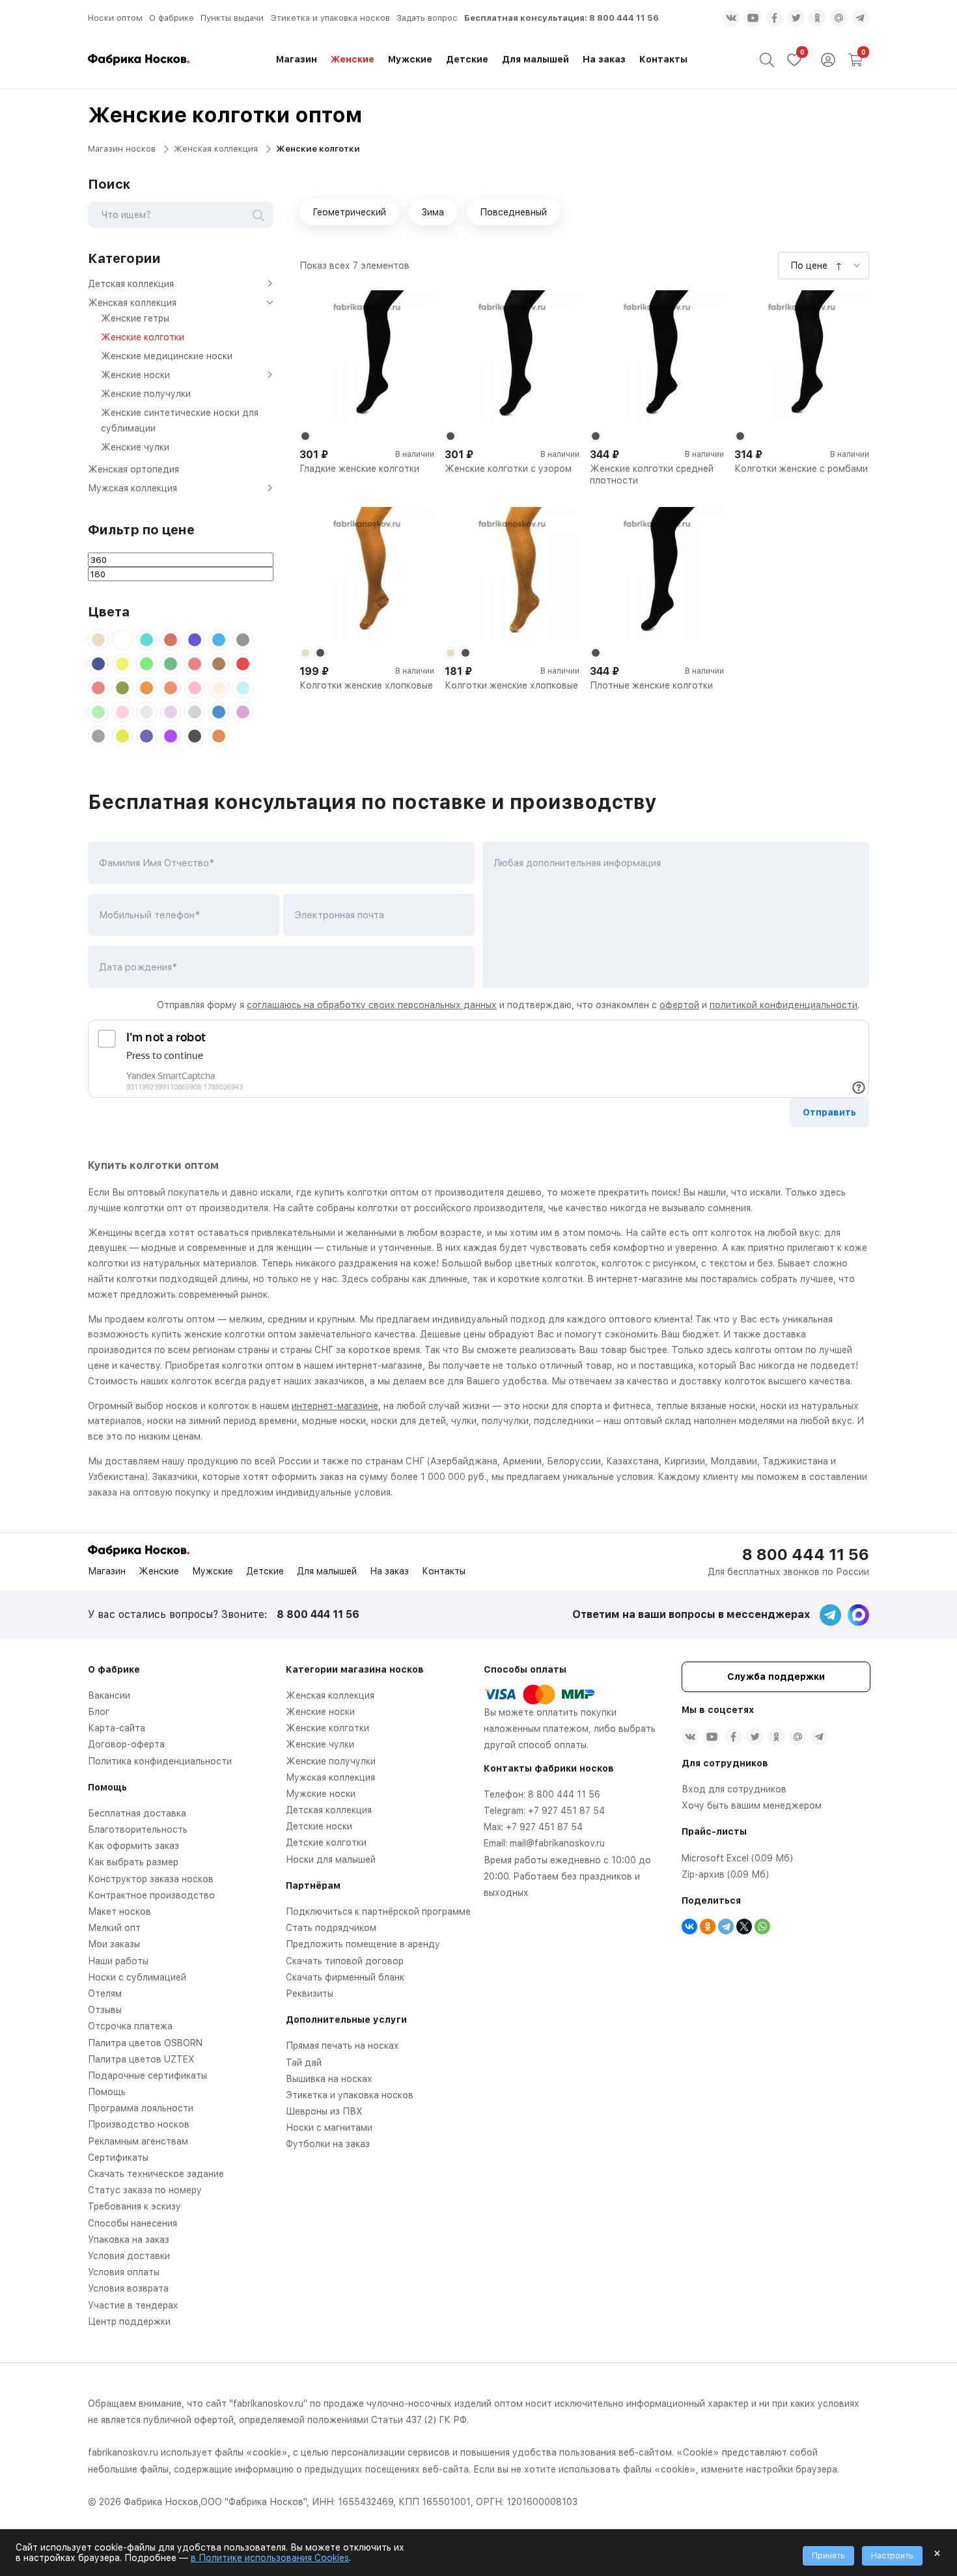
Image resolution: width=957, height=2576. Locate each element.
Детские (467, 59)
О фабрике (172, 18)
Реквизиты (310, 1994)
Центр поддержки (129, 2322)
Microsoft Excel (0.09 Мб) (737, 1858)
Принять (828, 2556)
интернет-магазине (335, 1406)
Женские (353, 59)
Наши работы (118, 1961)
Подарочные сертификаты (147, 2076)
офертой (679, 1005)
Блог (99, 1712)
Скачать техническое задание (156, 2174)
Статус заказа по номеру (145, 2190)
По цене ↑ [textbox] (816, 266)
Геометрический (349, 212)
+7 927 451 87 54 (566, 1811)
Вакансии (109, 1695)
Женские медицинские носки (167, 356)
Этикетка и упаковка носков (330, 18)
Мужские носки (321, 1794)
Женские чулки (135, 447)
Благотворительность (138, 1829)
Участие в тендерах (133, 2305)
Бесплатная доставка (137, 1813)
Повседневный (513, 212)
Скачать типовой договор (345, 1961)
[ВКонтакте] (689, 1926)
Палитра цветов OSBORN (145, 2043)
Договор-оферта (126, 1744)
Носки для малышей (331, 1859)
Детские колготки (326, 1843)
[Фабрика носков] (139, 60)
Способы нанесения (132, 2223)
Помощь (107, 2092)
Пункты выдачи (232, 18)
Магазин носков (122, 149)
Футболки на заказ (328, 2144)
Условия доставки (129, 2256)
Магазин (297, 59)
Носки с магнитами (329, 2128)
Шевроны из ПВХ (324, 2111)
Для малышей (535, 59)
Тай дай (304, 2062)
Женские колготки (143, 337)
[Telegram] (726, 1926)
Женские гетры (135, 318)
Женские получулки (146, 394)
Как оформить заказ (133, 1846)
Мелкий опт (114, 1928)
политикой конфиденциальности (784, 1005)
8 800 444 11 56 (624, 18)
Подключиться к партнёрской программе (378, 1911)
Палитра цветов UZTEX (141, 2059)
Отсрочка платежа (130, 2026)
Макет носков (119, 1911)
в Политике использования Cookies (270, 2558)
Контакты (663, 59)
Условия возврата (128, 2288)
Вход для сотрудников (734, 1789)
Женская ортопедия (133, 469)
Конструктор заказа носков (151, 1879)
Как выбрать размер (133, 1862)
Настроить (892, 2556)
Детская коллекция (131, 284)
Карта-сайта (117, 1728)
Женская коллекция (216, 149)
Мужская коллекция (132, 488)
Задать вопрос (427, 18)
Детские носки (319, 1826)
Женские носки (135, 375)
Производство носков (139, 2124)
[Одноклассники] (708, 1926)
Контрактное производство (151, 1895)
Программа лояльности (141, 2108)
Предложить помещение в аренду (363, 1944)
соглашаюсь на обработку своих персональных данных (372, 1005)
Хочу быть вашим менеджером (752, 1805)
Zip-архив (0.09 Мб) (725, 1874)
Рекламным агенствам (138, 2141)
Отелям (105, 1994)
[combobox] (824, 265)
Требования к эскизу (134, 2206)
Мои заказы (114, 1944)
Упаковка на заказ (129, 2240)
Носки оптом (115, 18)
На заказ (604, 59)
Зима (433, 212)
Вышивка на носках (329, 2079)
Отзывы (105, 2010)
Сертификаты (118, 2158)
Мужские (410, 59)
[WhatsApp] (762, 1926)
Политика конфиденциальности (160, 1761)
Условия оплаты (124, 2272)
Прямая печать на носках (342, 2046)
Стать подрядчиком (331, 1928)
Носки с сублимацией (137, 1977)
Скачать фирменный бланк (345, 1977)
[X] (744, 1926)
